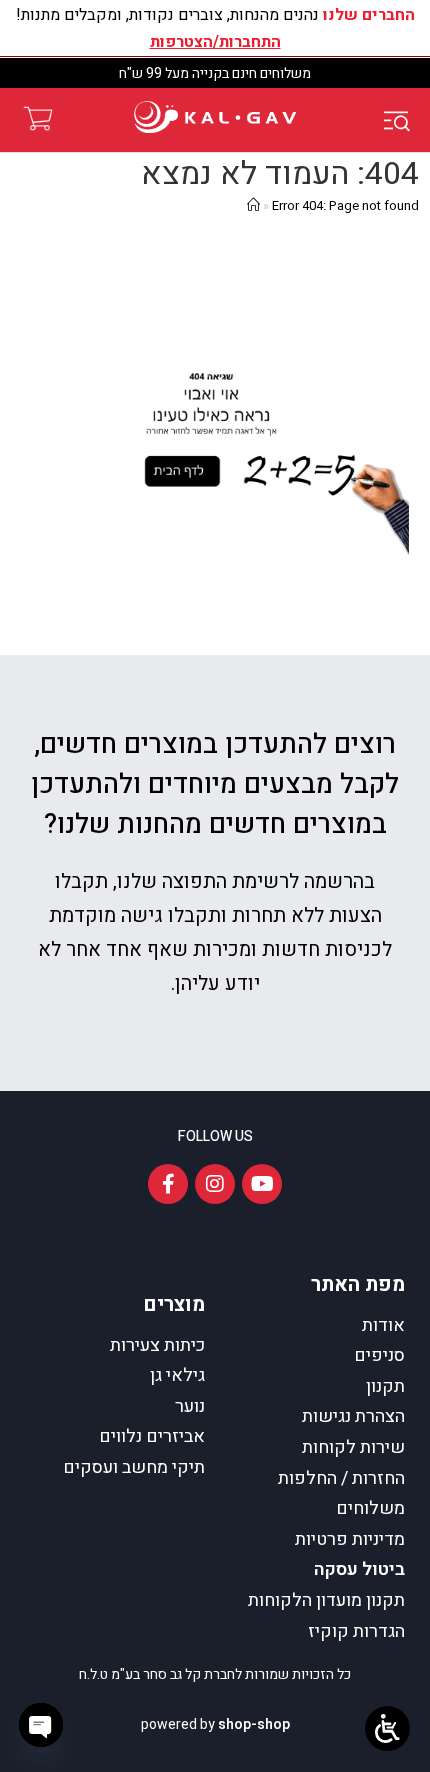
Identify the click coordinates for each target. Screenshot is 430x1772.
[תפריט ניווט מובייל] (400, 120)
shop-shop (254, 1724)
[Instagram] (215, 1184)
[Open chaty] (41, 1725)
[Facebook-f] (168, 1184)
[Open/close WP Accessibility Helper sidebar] (387, 1728)
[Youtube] (262, 1184)
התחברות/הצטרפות (215, 42)
